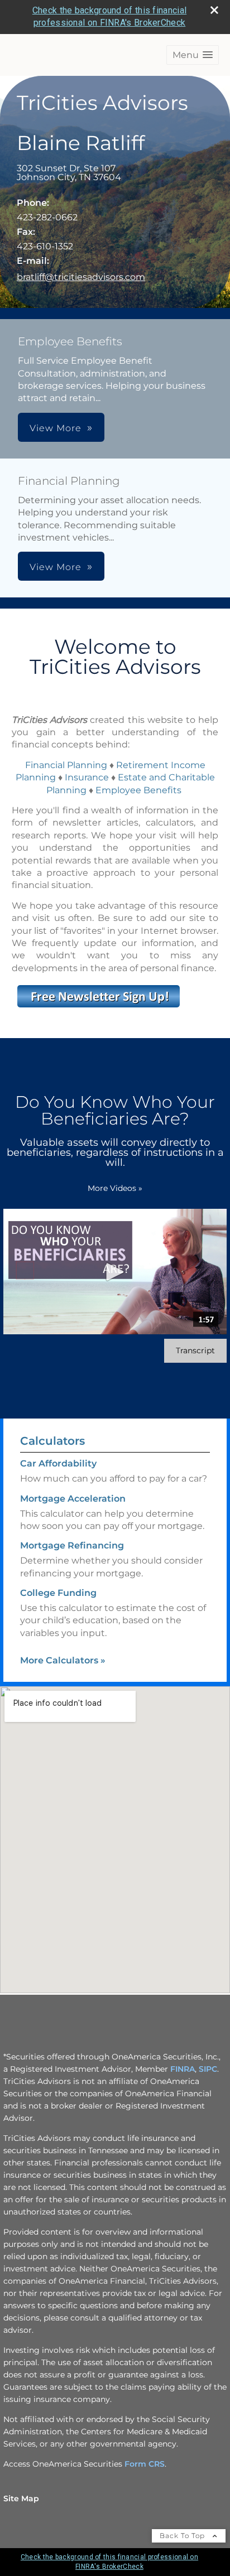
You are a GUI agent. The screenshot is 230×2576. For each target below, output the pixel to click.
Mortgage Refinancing (72, 1545)
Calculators (52, 1441)
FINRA (183, 2069)
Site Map (21, 2498)
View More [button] (56, 428)
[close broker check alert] (214, 10)
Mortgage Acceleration (73, 1499)
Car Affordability (58, 1463)
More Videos (115, 1188)
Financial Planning (66, 765)
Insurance (87, 777)
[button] (193, 55)
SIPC (208, 2069)
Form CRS (145, 2464)
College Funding (58, 1593)
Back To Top (183, 2536)
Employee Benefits (140, 790)
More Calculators (63, 1660)
